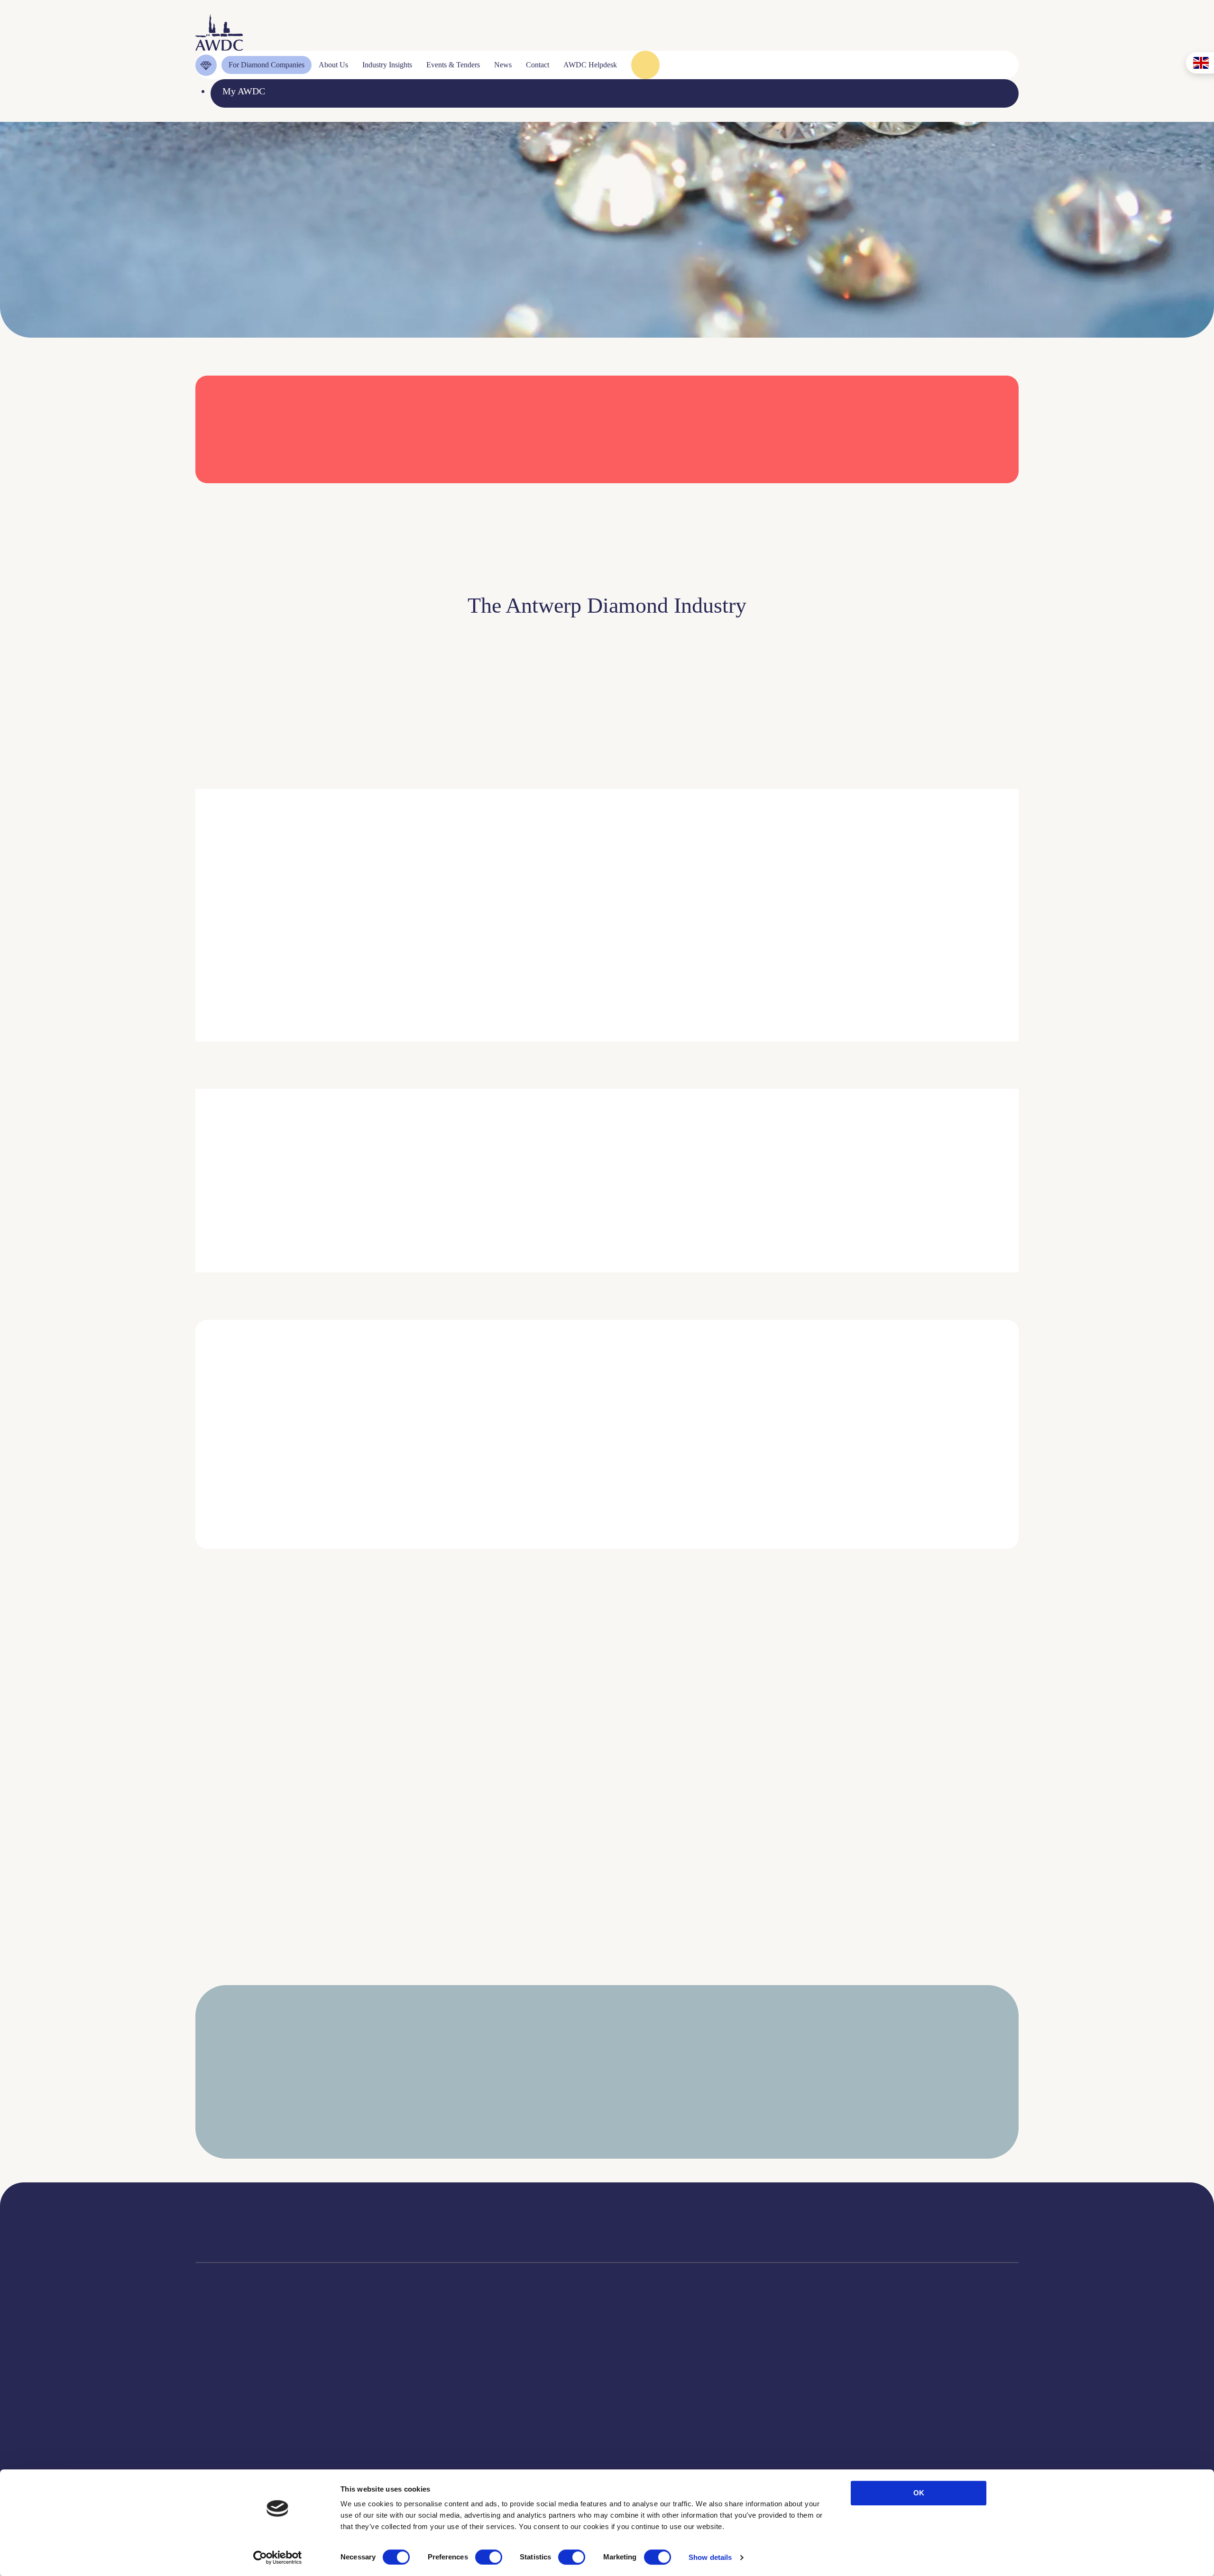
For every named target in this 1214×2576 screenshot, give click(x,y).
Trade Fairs (217, 2393)
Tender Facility (400, 2427)
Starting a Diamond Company (253, 2427)
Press (649, 2393)
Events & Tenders (674, 2360)
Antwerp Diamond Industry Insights (860, 973)
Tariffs (208, 2460)
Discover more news (607, 1973)
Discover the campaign (228, 1204)
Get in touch (964, 2452)
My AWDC (850, 2452)
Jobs (379, 2393)
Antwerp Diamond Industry (548, 2377)
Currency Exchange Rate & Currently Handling (251, 255)
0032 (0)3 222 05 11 (706, 2218)
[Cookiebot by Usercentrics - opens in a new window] (278, 2558)
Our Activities (398, 2377)
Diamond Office (227, 2377)
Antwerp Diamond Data (541, 2360)
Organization (395, 2360)
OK (919, 2493)
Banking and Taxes (232, 2410)
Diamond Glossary (531, 2410)
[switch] (489, 2557)
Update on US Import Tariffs (873, 500)
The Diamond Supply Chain (549, 2393)
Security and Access (234, 2443)
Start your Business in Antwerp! (881, 1565)
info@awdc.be (695, 2232)
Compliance (219, 2360)
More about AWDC (722, 973)
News (650, 2377)
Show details (710, 2557)
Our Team (390, 2410)
